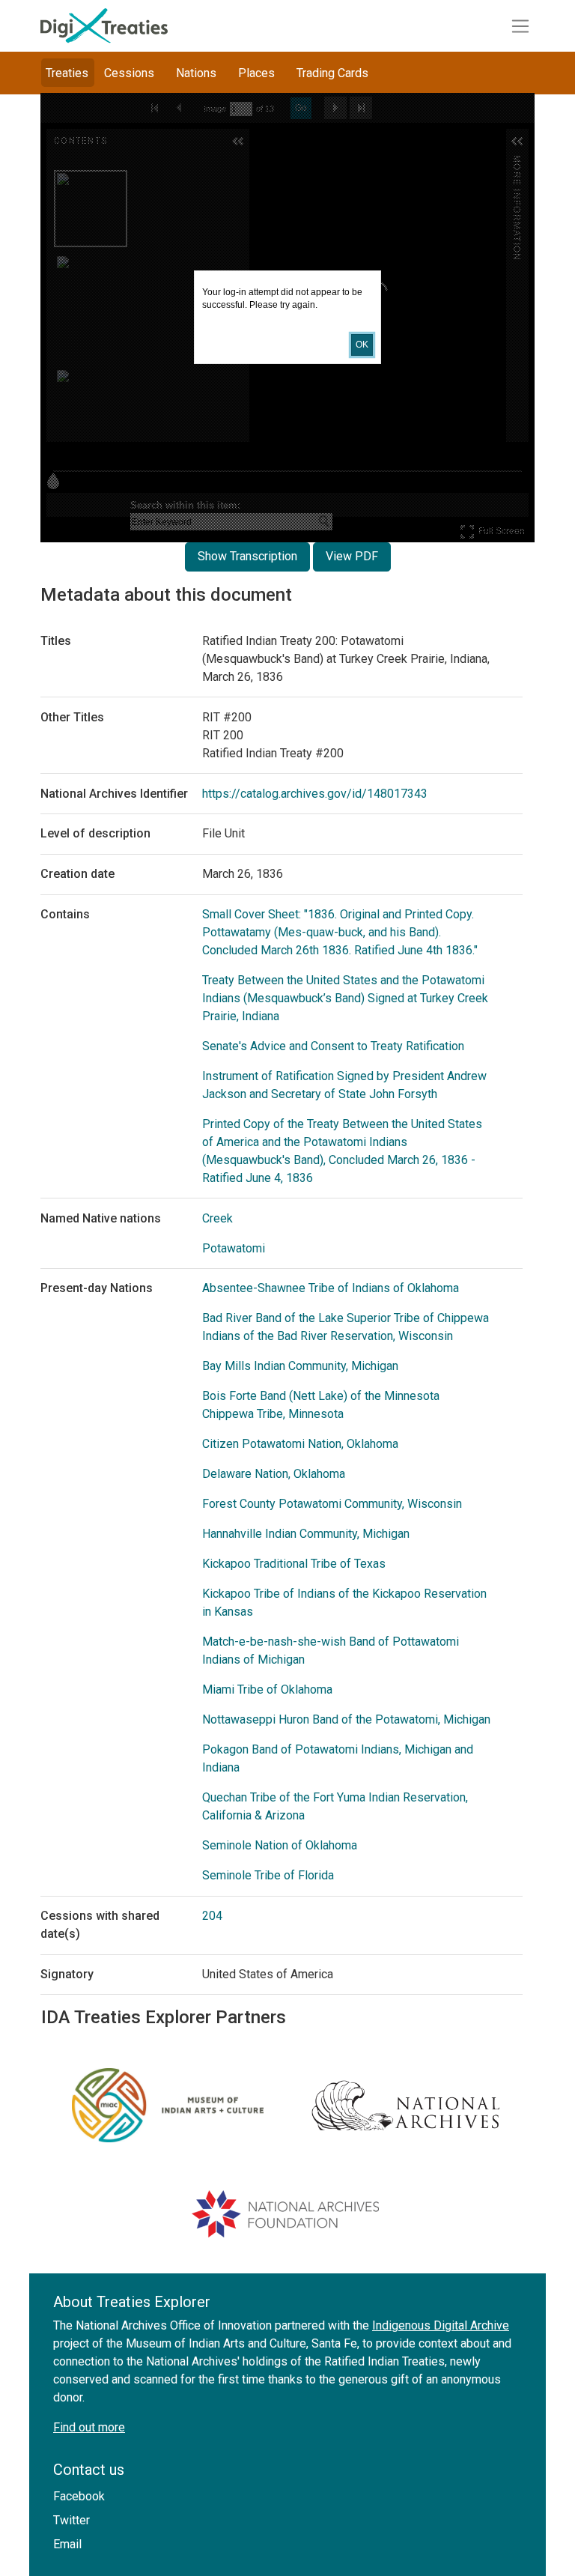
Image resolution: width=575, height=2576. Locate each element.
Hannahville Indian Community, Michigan (306, 1534)
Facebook (79, 2496)
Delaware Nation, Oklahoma (274, 1474)
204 (212, 1916)
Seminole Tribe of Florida (268, 1875)
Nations (196, 73)
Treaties (67, 73)
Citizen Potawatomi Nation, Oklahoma (300, 1444)
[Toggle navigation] (520, 26)
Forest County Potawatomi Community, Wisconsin (332, 1504)
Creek (217, 1218)
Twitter (72, 2520)
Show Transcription (247, 556)
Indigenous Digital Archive (441, 2325)
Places (256, 73)
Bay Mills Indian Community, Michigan (300, 1366)
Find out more (89, 2427)
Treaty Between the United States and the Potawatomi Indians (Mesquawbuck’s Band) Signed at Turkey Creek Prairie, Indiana (345, 998)
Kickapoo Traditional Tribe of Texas (294, 1564)
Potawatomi (234, 1248)
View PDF (352, 556)
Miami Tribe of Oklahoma (267, 1689)
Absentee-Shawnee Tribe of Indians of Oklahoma (331, 1288)
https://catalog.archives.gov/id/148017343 (315, 794)
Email (67, 2544)
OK (362, 345)
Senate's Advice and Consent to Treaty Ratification (333, 1046)
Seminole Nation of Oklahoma (280, 1845)
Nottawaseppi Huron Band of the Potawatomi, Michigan (346, 1719)
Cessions (129, 73)
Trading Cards (332, 73)
